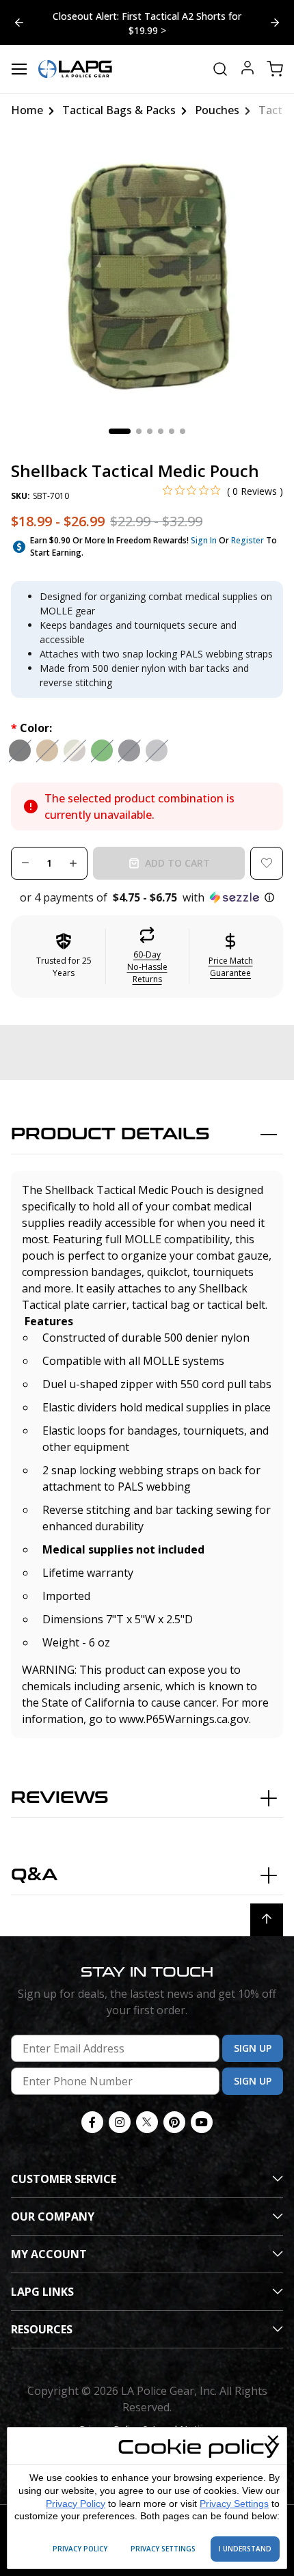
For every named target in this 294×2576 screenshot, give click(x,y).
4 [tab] (161, 431)
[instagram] (120, 2122)
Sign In (204, 540)
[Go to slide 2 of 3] (19, 23)
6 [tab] (183, 431)
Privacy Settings (234, 2504)
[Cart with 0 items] (275, 69)
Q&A (34, 1875)
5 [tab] (172, 431)
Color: (31, 728)
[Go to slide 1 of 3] (275, 23)
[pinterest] (174, 2122)
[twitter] (147, 2122)
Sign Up (253, 2048)
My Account (49, 2254)
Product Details (110, 1134)
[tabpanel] (147, 276)
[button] (147, 897)
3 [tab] (150, 431)
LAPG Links (42, 2292)
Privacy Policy (76, 2504)
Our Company (53, 2216)
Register (248, 540)
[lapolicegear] (75, 69)
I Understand (245, 2549)
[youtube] (202, 2122)
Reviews (60, 1798)
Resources (42, 2329)
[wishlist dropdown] (267, 863)
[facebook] (92, 2122)
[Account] (248, 69)
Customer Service (64, 2179)
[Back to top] (267, 1920)
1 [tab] (120, 431)
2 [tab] (139, 431)
